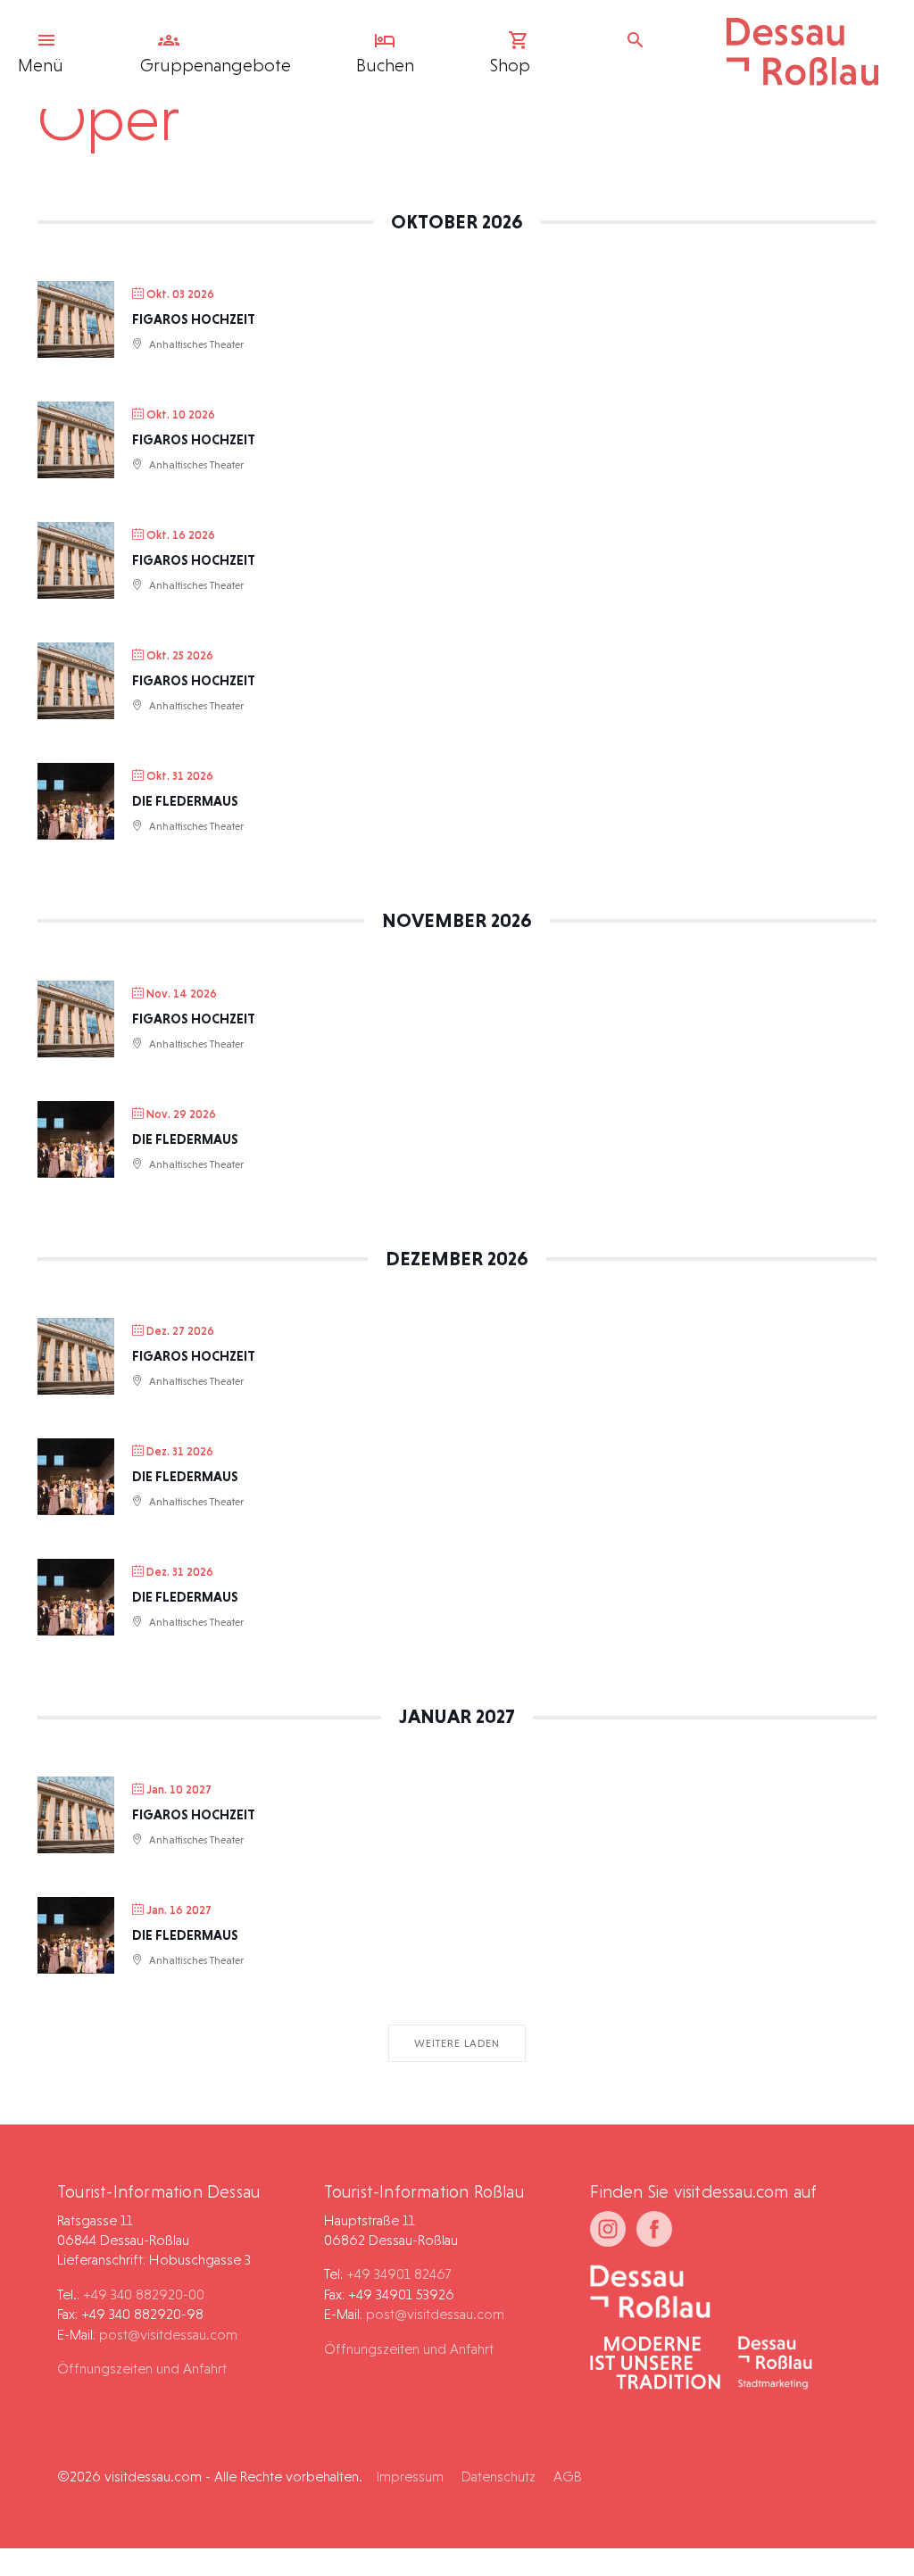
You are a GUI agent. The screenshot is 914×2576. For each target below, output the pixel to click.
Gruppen (216, 65)
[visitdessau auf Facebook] (654, 2229)
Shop (510, 65)
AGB (568, 2477)
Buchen (385, 65)
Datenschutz (499, 2477)
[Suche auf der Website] (640, 40)
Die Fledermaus (185, 801)
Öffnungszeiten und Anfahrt (142, 2369)
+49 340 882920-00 (144, 2294)
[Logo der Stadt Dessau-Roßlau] (802, 79)
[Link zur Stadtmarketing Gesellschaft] (775, 2365)
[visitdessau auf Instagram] (608, 2229)
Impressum (410, 2477)
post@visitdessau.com (168, 2335)
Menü (41, 65)
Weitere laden (457, 2043)
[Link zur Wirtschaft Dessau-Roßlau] (655, 2365)
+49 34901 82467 (399, 2274)
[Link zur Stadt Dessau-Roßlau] (650, 2293)
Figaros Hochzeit (194, 319)
